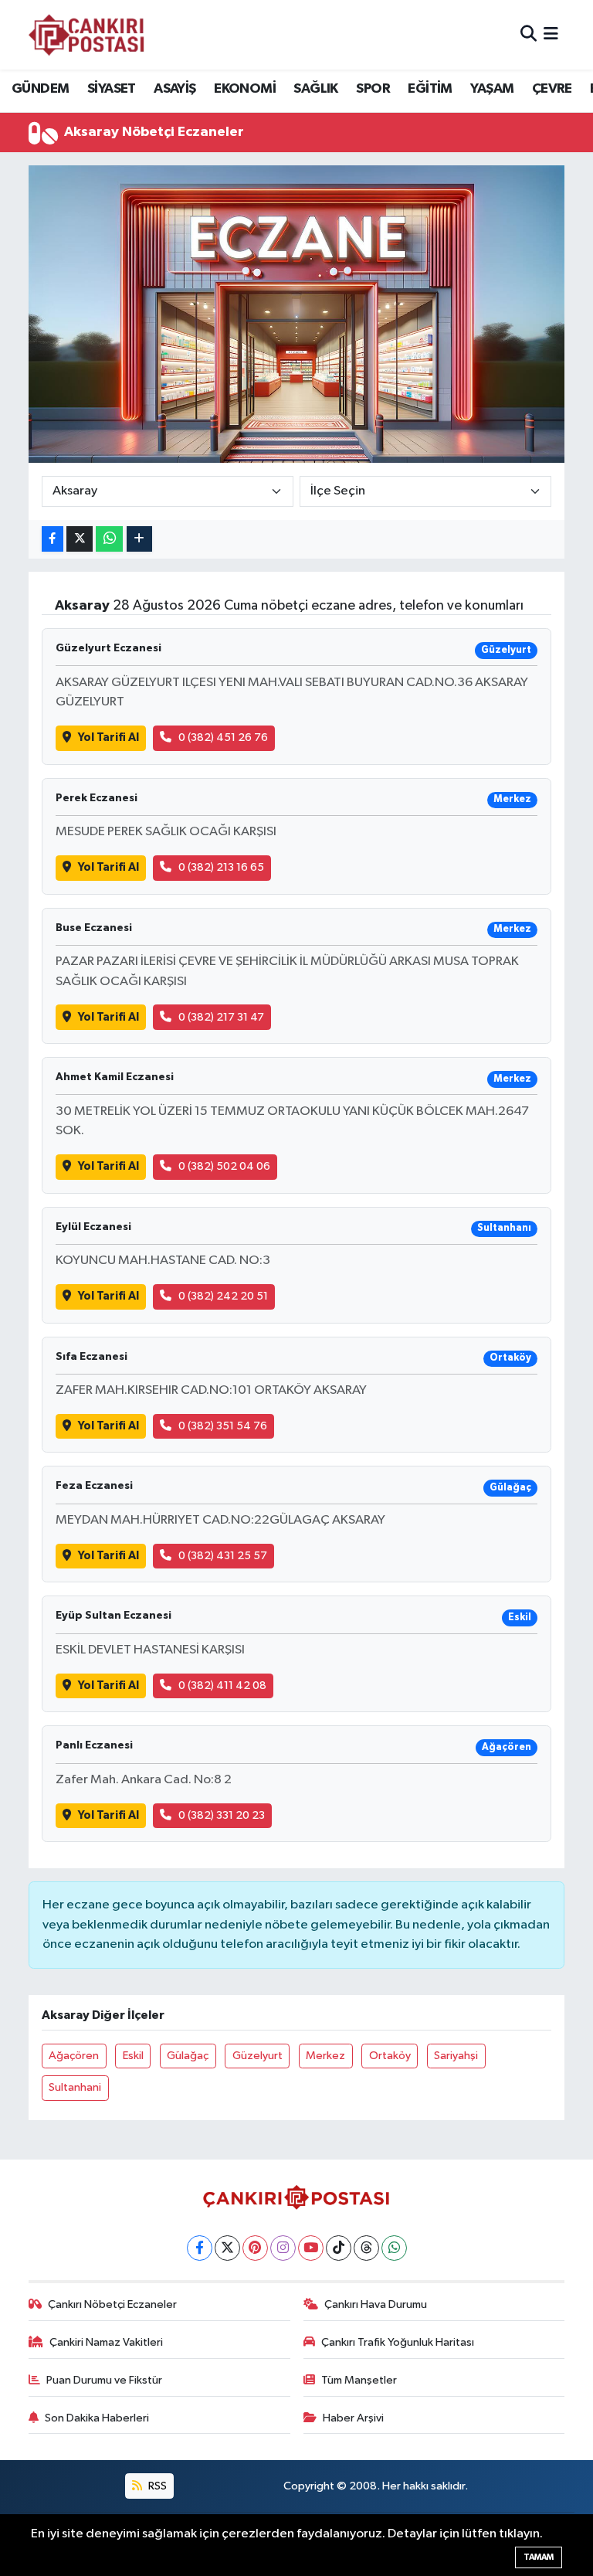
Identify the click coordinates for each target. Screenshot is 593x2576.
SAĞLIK (315, 89)
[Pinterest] (255, 2248)
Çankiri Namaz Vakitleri (106, 2342)
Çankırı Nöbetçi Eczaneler (112, 2304)
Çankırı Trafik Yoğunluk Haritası (398, 2342)
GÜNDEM (40, 89)
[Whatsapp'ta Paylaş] (109, 539)
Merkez (325, 2056)
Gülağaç (188, 2056)
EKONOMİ (245, 89)
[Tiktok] (339, 2248)
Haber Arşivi (353, 2418)
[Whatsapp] (394, 2248)
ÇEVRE (552, 89)
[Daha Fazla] (139, 539)
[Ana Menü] (551, 34)
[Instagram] (283, 2248)
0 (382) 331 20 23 (222, 1815)
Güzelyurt (258, 2056)
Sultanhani (75, 2087)
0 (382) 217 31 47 (221, 1017)
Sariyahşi (456, 2056)
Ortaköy (390, 2056)
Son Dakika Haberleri (97, 2418)
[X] (227, 2248)
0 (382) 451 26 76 (223, 737)
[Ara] (529, 34)
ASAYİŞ (175, 89)
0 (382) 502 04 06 (224, 1166)
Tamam (539, 2557)
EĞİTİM (430, 89)
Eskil (133, 2056)
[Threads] (366, 2248)
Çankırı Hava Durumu (376, 2304)
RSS (156, 2486)
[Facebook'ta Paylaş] (53, 539)
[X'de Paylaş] (80, 539)
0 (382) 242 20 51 (223, 1296)
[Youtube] (311, 2248)
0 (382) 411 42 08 (222, 1686)
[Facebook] (200, 2248)
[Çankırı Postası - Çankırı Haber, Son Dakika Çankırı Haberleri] (86, 35)
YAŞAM (492, 89)
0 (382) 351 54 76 (223, 1426)
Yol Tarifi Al (108, 737)
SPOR (373, 89)
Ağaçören (74, 2056)
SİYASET (112, 89)
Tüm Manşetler (359, 2380)
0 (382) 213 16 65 (221, 867)
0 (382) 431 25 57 (223, 1556)
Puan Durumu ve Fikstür (104, 2380)
